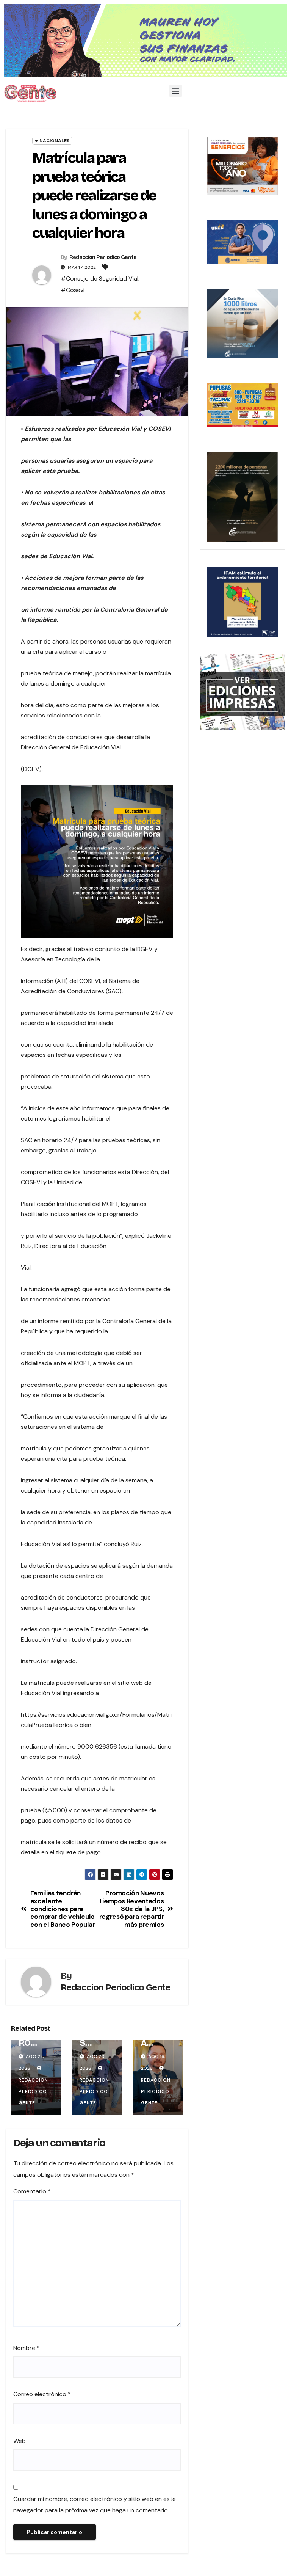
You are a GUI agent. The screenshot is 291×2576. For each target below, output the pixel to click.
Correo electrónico (42, 2394)
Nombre (27, 2348)
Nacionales (54, 141)
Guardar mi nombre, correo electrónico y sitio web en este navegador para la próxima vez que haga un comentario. (95, 2505)
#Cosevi (73, 290)
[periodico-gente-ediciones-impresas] (242, 691)
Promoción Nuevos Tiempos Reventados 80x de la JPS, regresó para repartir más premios (131, 1909)
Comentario (32, 2191)
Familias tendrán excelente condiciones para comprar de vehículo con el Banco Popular (63, 1909)
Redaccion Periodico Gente (103, 257)
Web (20, 2441)
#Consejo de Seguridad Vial (99, 279)
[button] (176, 91)
